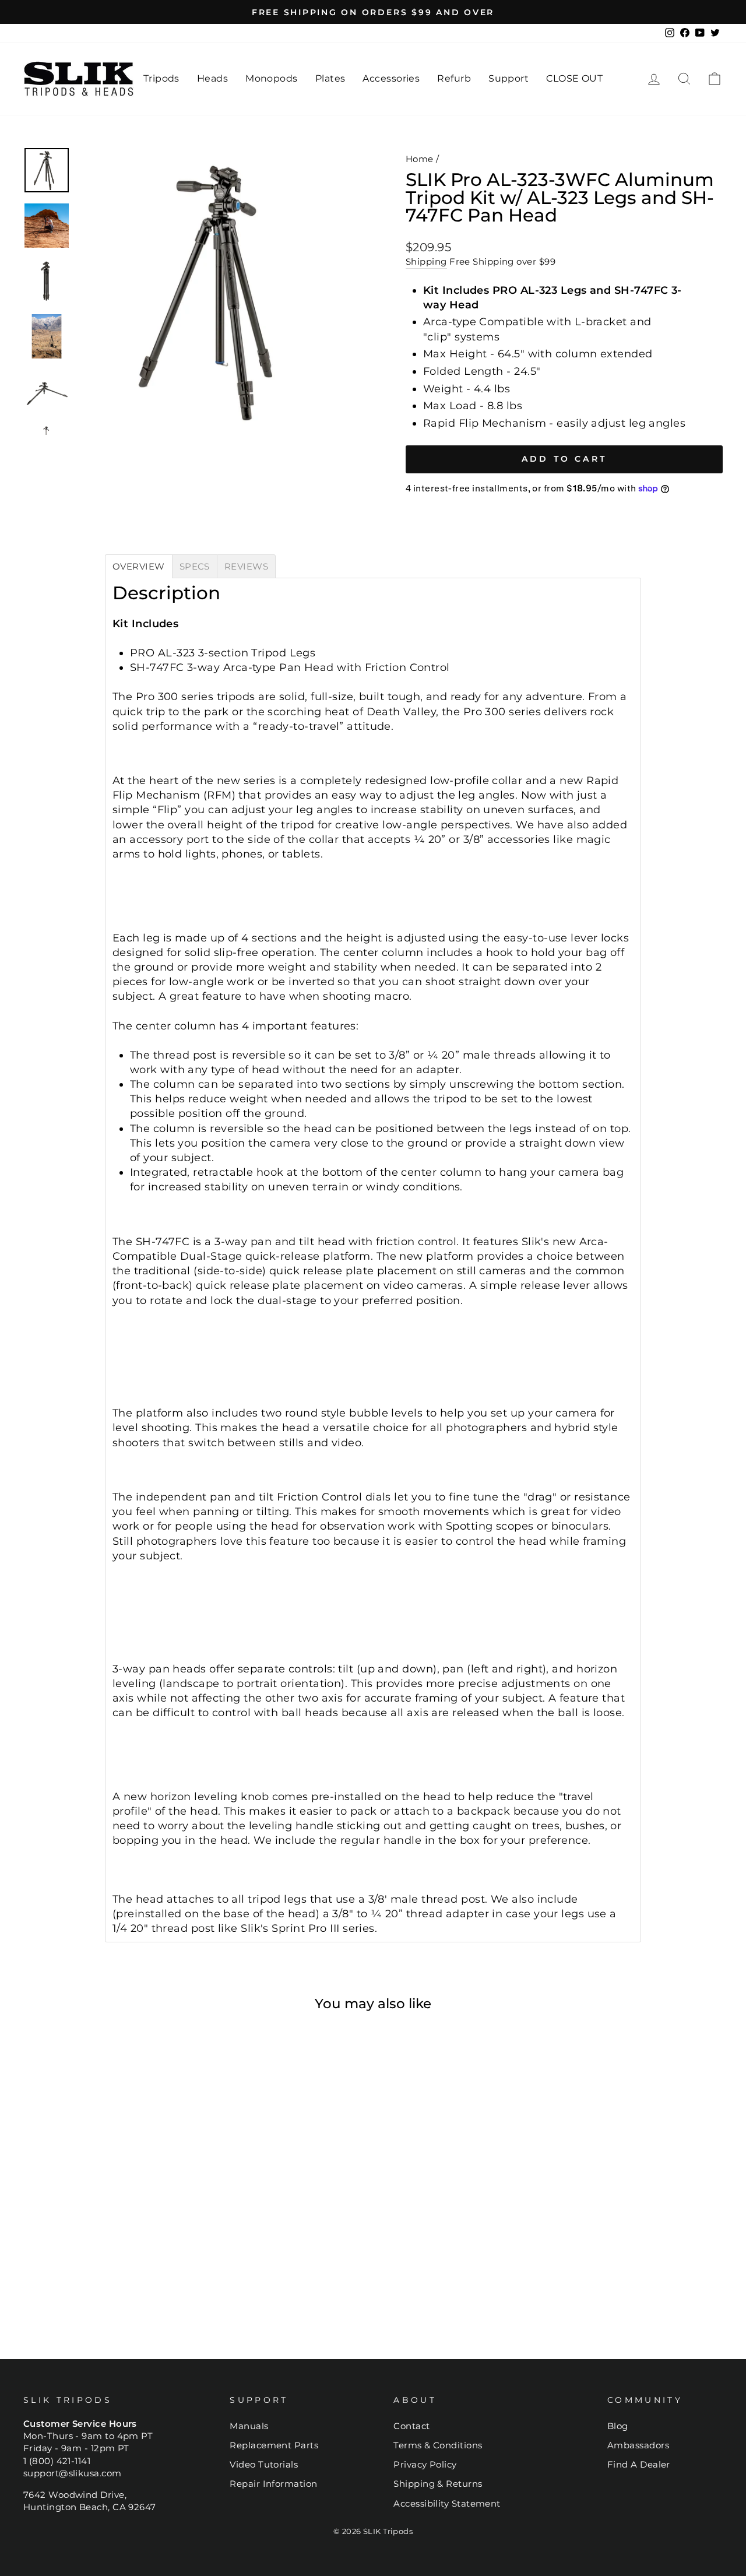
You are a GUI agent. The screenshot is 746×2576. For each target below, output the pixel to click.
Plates (330, 78)
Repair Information (273, 2484)
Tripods (161, 78)
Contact (411, 2426)
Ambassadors (638, 2445)
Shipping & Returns (438, 2484)
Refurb (454, 78)
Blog (618, 2426)
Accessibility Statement (447, 2503)
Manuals (249, 2426)
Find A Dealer (639, 2464)
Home (420, 159)
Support (509, 78)
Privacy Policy (425, 2464)
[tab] (139, 566)
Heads (212, 78)
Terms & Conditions (438, 2445)
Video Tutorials (264, 2464)
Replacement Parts (274, 2445)
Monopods (272, 78)
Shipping (426, 261)
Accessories (391, 78)
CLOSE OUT (574, 78)
